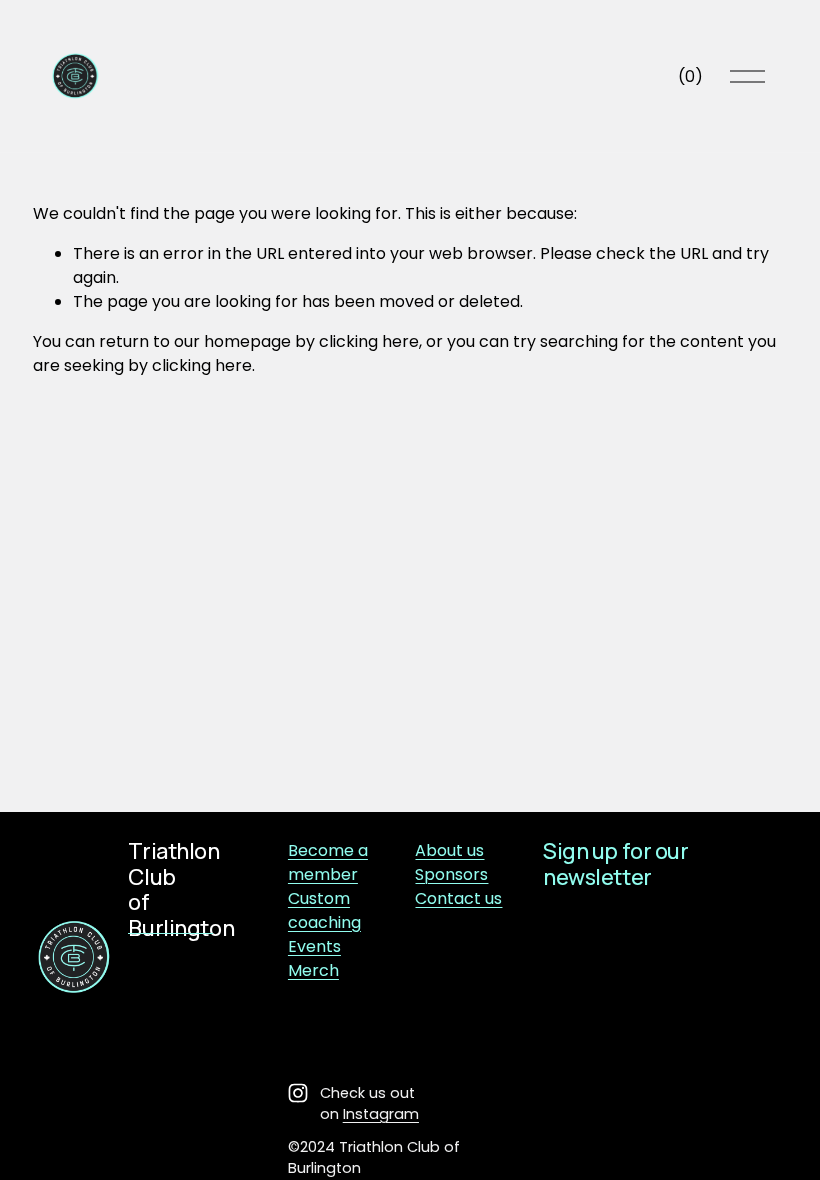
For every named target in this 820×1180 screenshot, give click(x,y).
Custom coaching (324, 910)
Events (314, 946)
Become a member (328, 862)
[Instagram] (298, 1093)
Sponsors (451, 874)
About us (449, 850)
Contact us (458, 898)
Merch (313, 970)
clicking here (369, 341)
